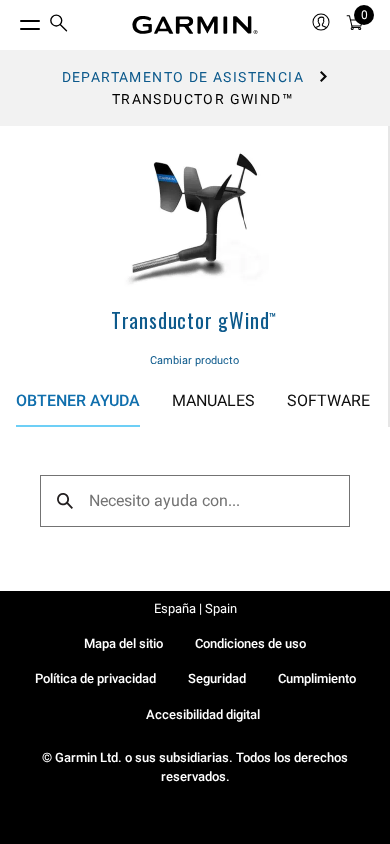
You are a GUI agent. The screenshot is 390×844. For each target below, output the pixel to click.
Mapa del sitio (123, 643)
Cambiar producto (194, 360)
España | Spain (195, 608)
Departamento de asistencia (183, 77)
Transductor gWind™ (194, 320)
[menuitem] (59, 25)
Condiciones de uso (250, 643)
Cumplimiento (317, 678)
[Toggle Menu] (12, 20)
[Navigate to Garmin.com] (195, 25)
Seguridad (217, 678)
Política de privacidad (95, 678)
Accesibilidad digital (203, 714)
